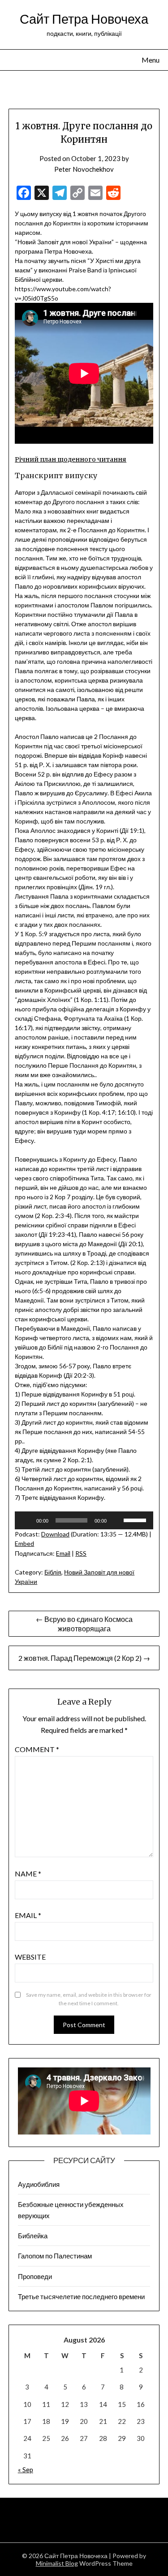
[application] (84, 1520)
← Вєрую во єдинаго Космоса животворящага (84, 1624)
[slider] (136, 1519)
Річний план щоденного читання (71, 459)
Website (30, 1957)
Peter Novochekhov (84, 169)
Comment (37, 1749)
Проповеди (35, 2276)
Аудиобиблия (39, 2184)
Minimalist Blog (57, 2563)
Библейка (33, 2236)
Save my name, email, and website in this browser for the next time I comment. (89, 1999)
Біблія (53, 1572)
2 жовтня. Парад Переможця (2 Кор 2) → (84, 1658)
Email (63, 1553)
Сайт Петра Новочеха (84, 19)
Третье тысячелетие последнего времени (81, 2296)
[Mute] (116, 1520)
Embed (24, 1543)
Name (28, 1874)
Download (55, 1534)
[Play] (26, 1520)
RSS (81, 1553)
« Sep (26, 2470)
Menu (151, 60)
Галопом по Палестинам (55, 2256)
